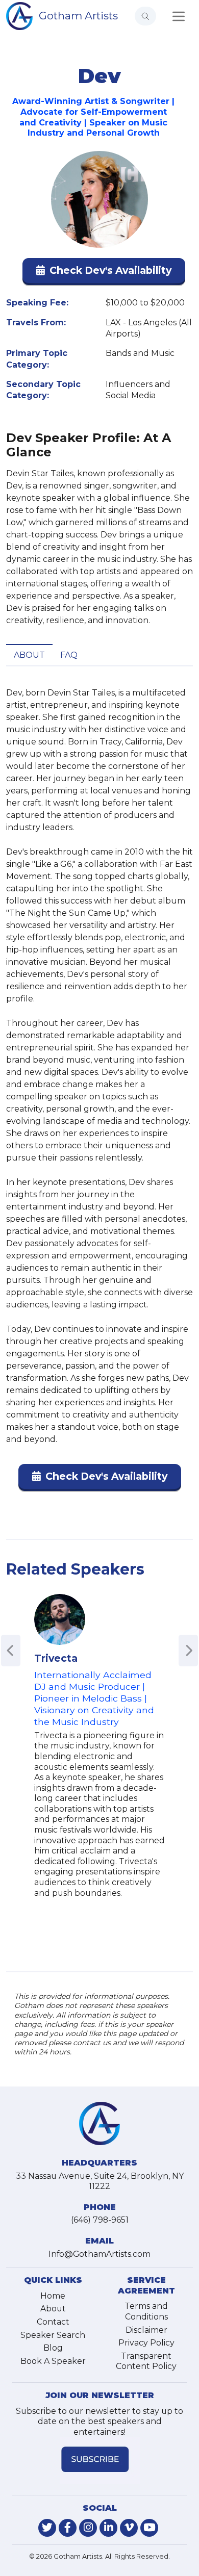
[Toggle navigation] (179, 16)
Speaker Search (53, 2335)
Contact (53, 2322)
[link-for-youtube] (149, 2528)
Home (53, 2296)
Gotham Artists (78, 16)
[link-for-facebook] (68, 2528)
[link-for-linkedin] (108, 2528)
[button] (104, 273)
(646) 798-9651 (100, 2220)
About (29, 655)
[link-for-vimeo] (129, 2528)
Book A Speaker (53, 2361)
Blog (53, 2348)
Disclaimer (146, 2330)
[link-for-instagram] (88, 2528)
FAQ (69, 655)
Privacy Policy (146, 2343)
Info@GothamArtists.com (99, 2254)
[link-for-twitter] (47, 2528)
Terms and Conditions (146, 2311)
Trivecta (56, 1658)
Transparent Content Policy (146, 2361)
